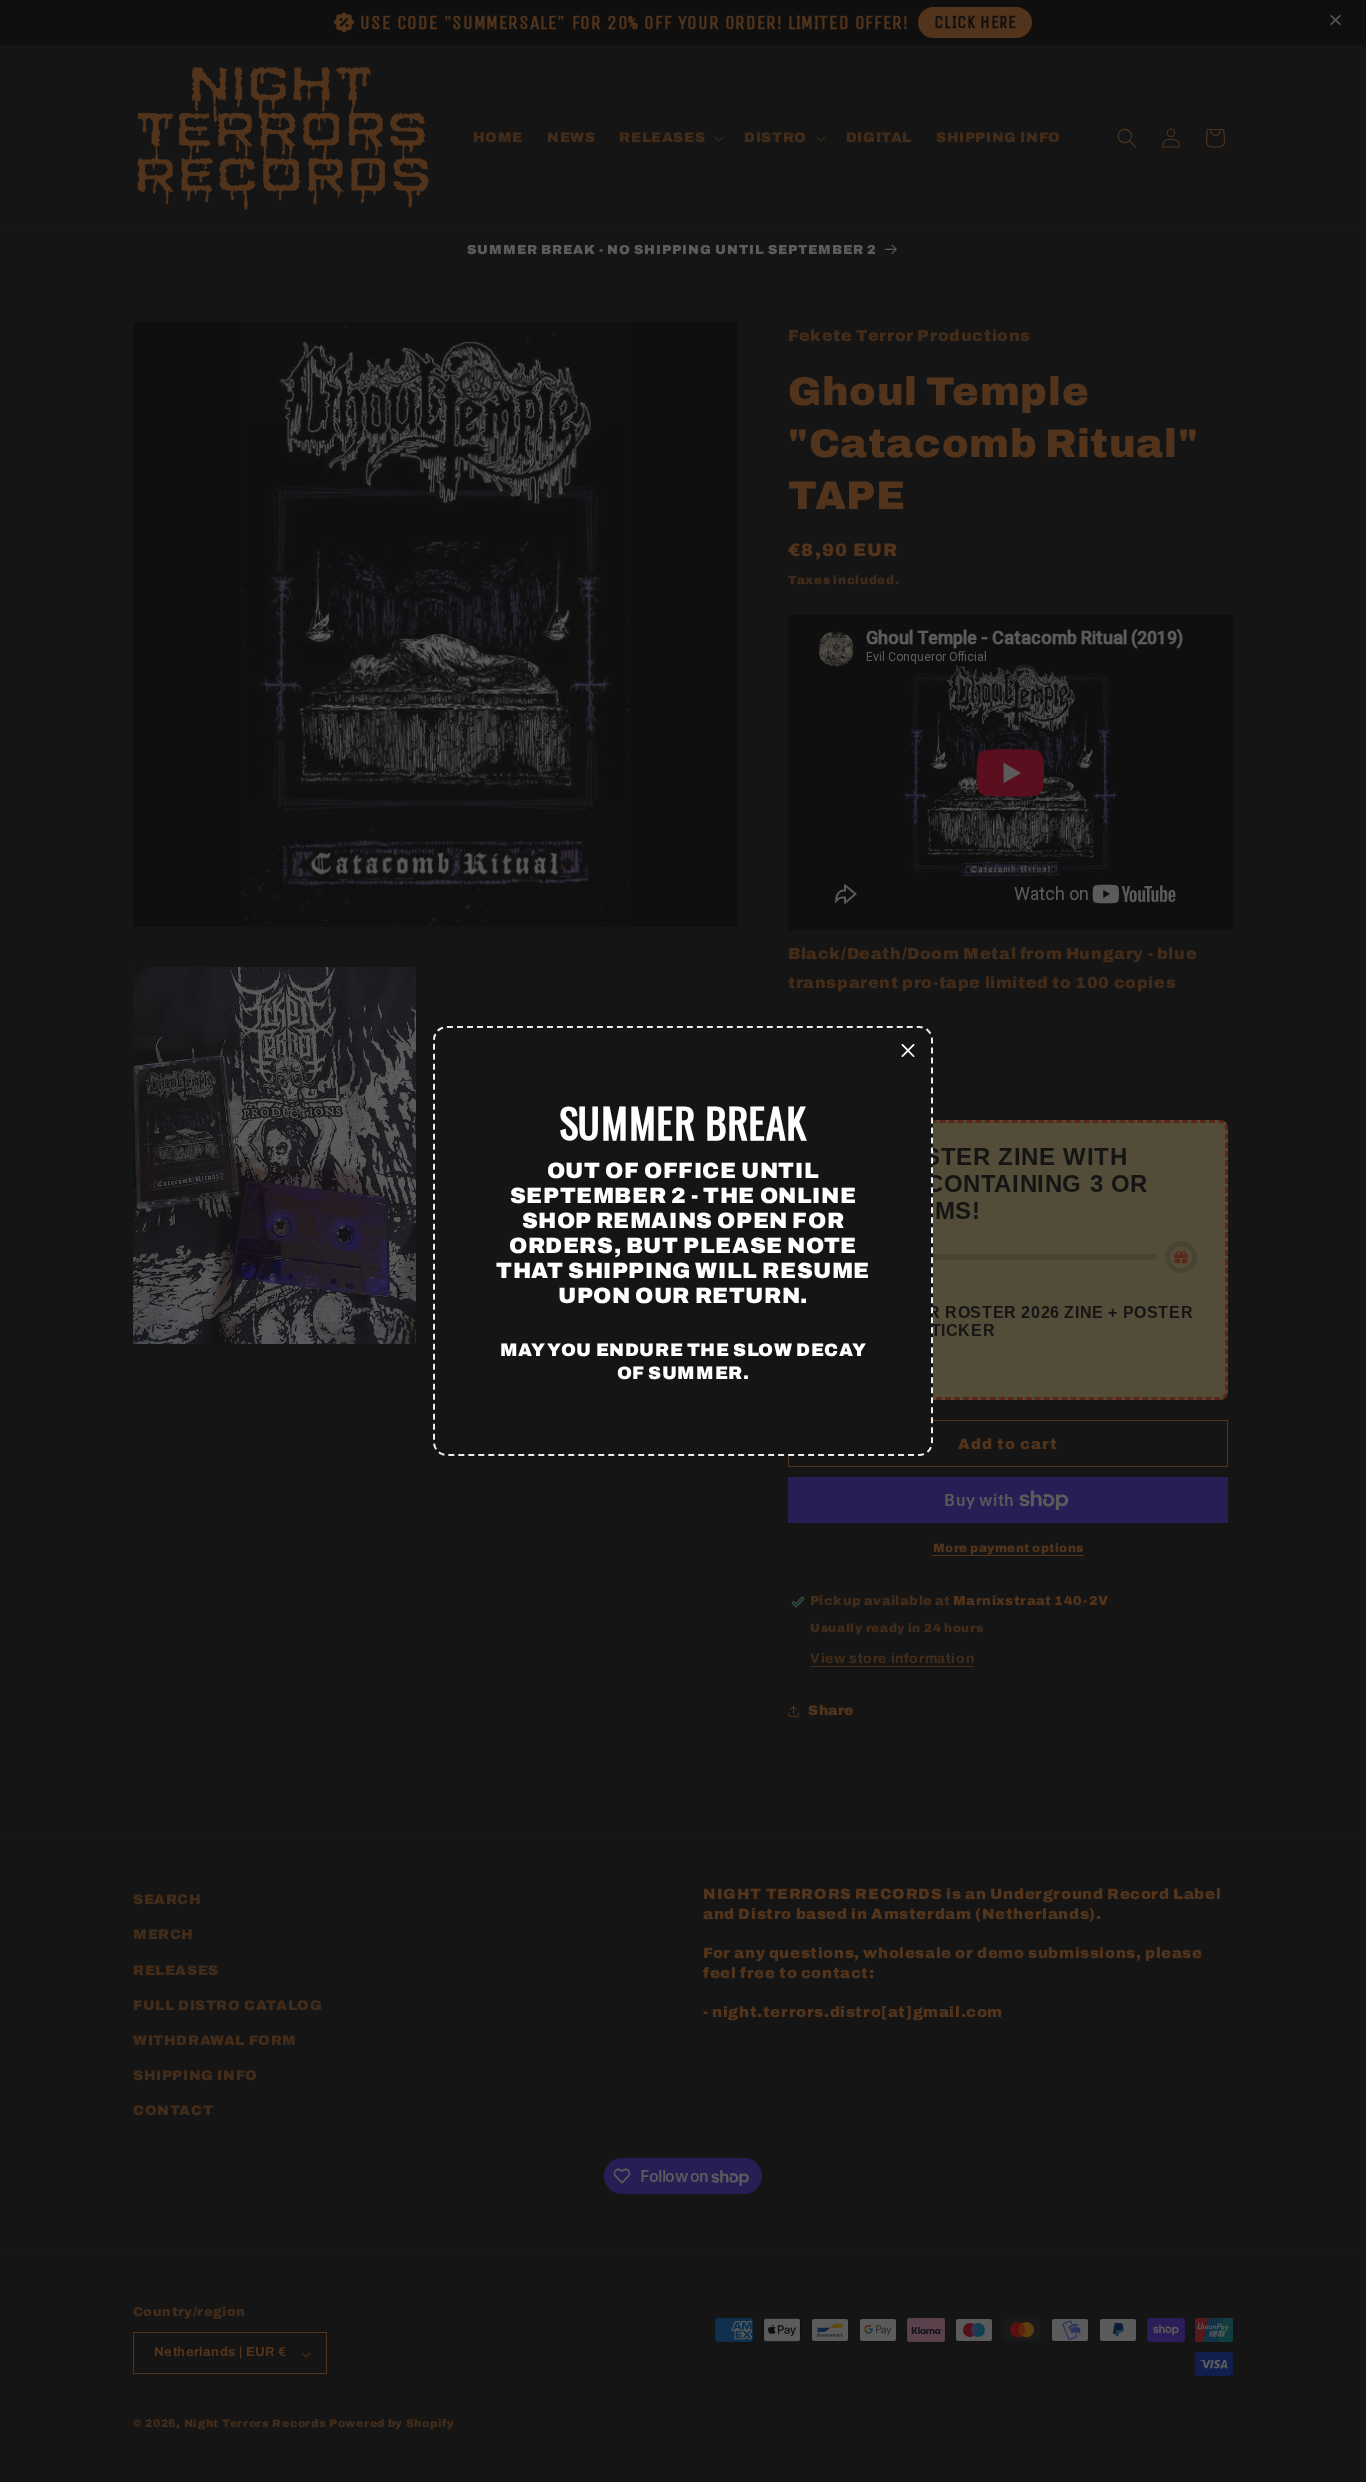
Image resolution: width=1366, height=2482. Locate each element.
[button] (908, 1051)
